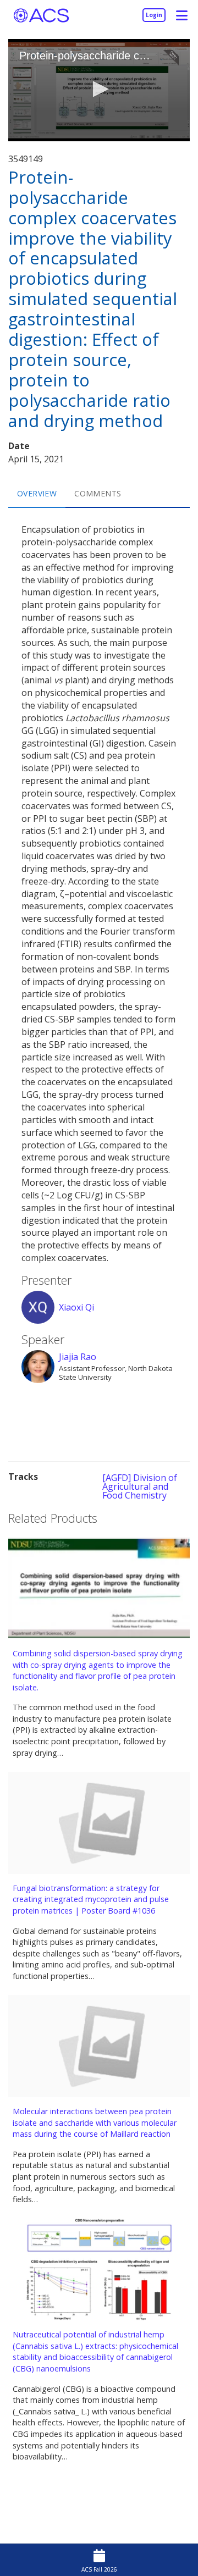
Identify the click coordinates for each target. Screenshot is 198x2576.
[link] (154, 15)
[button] (182, 15)
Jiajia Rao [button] (78, 1357)
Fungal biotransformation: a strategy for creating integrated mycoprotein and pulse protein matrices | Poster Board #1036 (91, 1899)
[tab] (37, 494)
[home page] (41, 15)
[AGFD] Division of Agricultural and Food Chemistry (140, 1486)
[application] (99, 90)
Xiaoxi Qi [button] (76, 1307)
